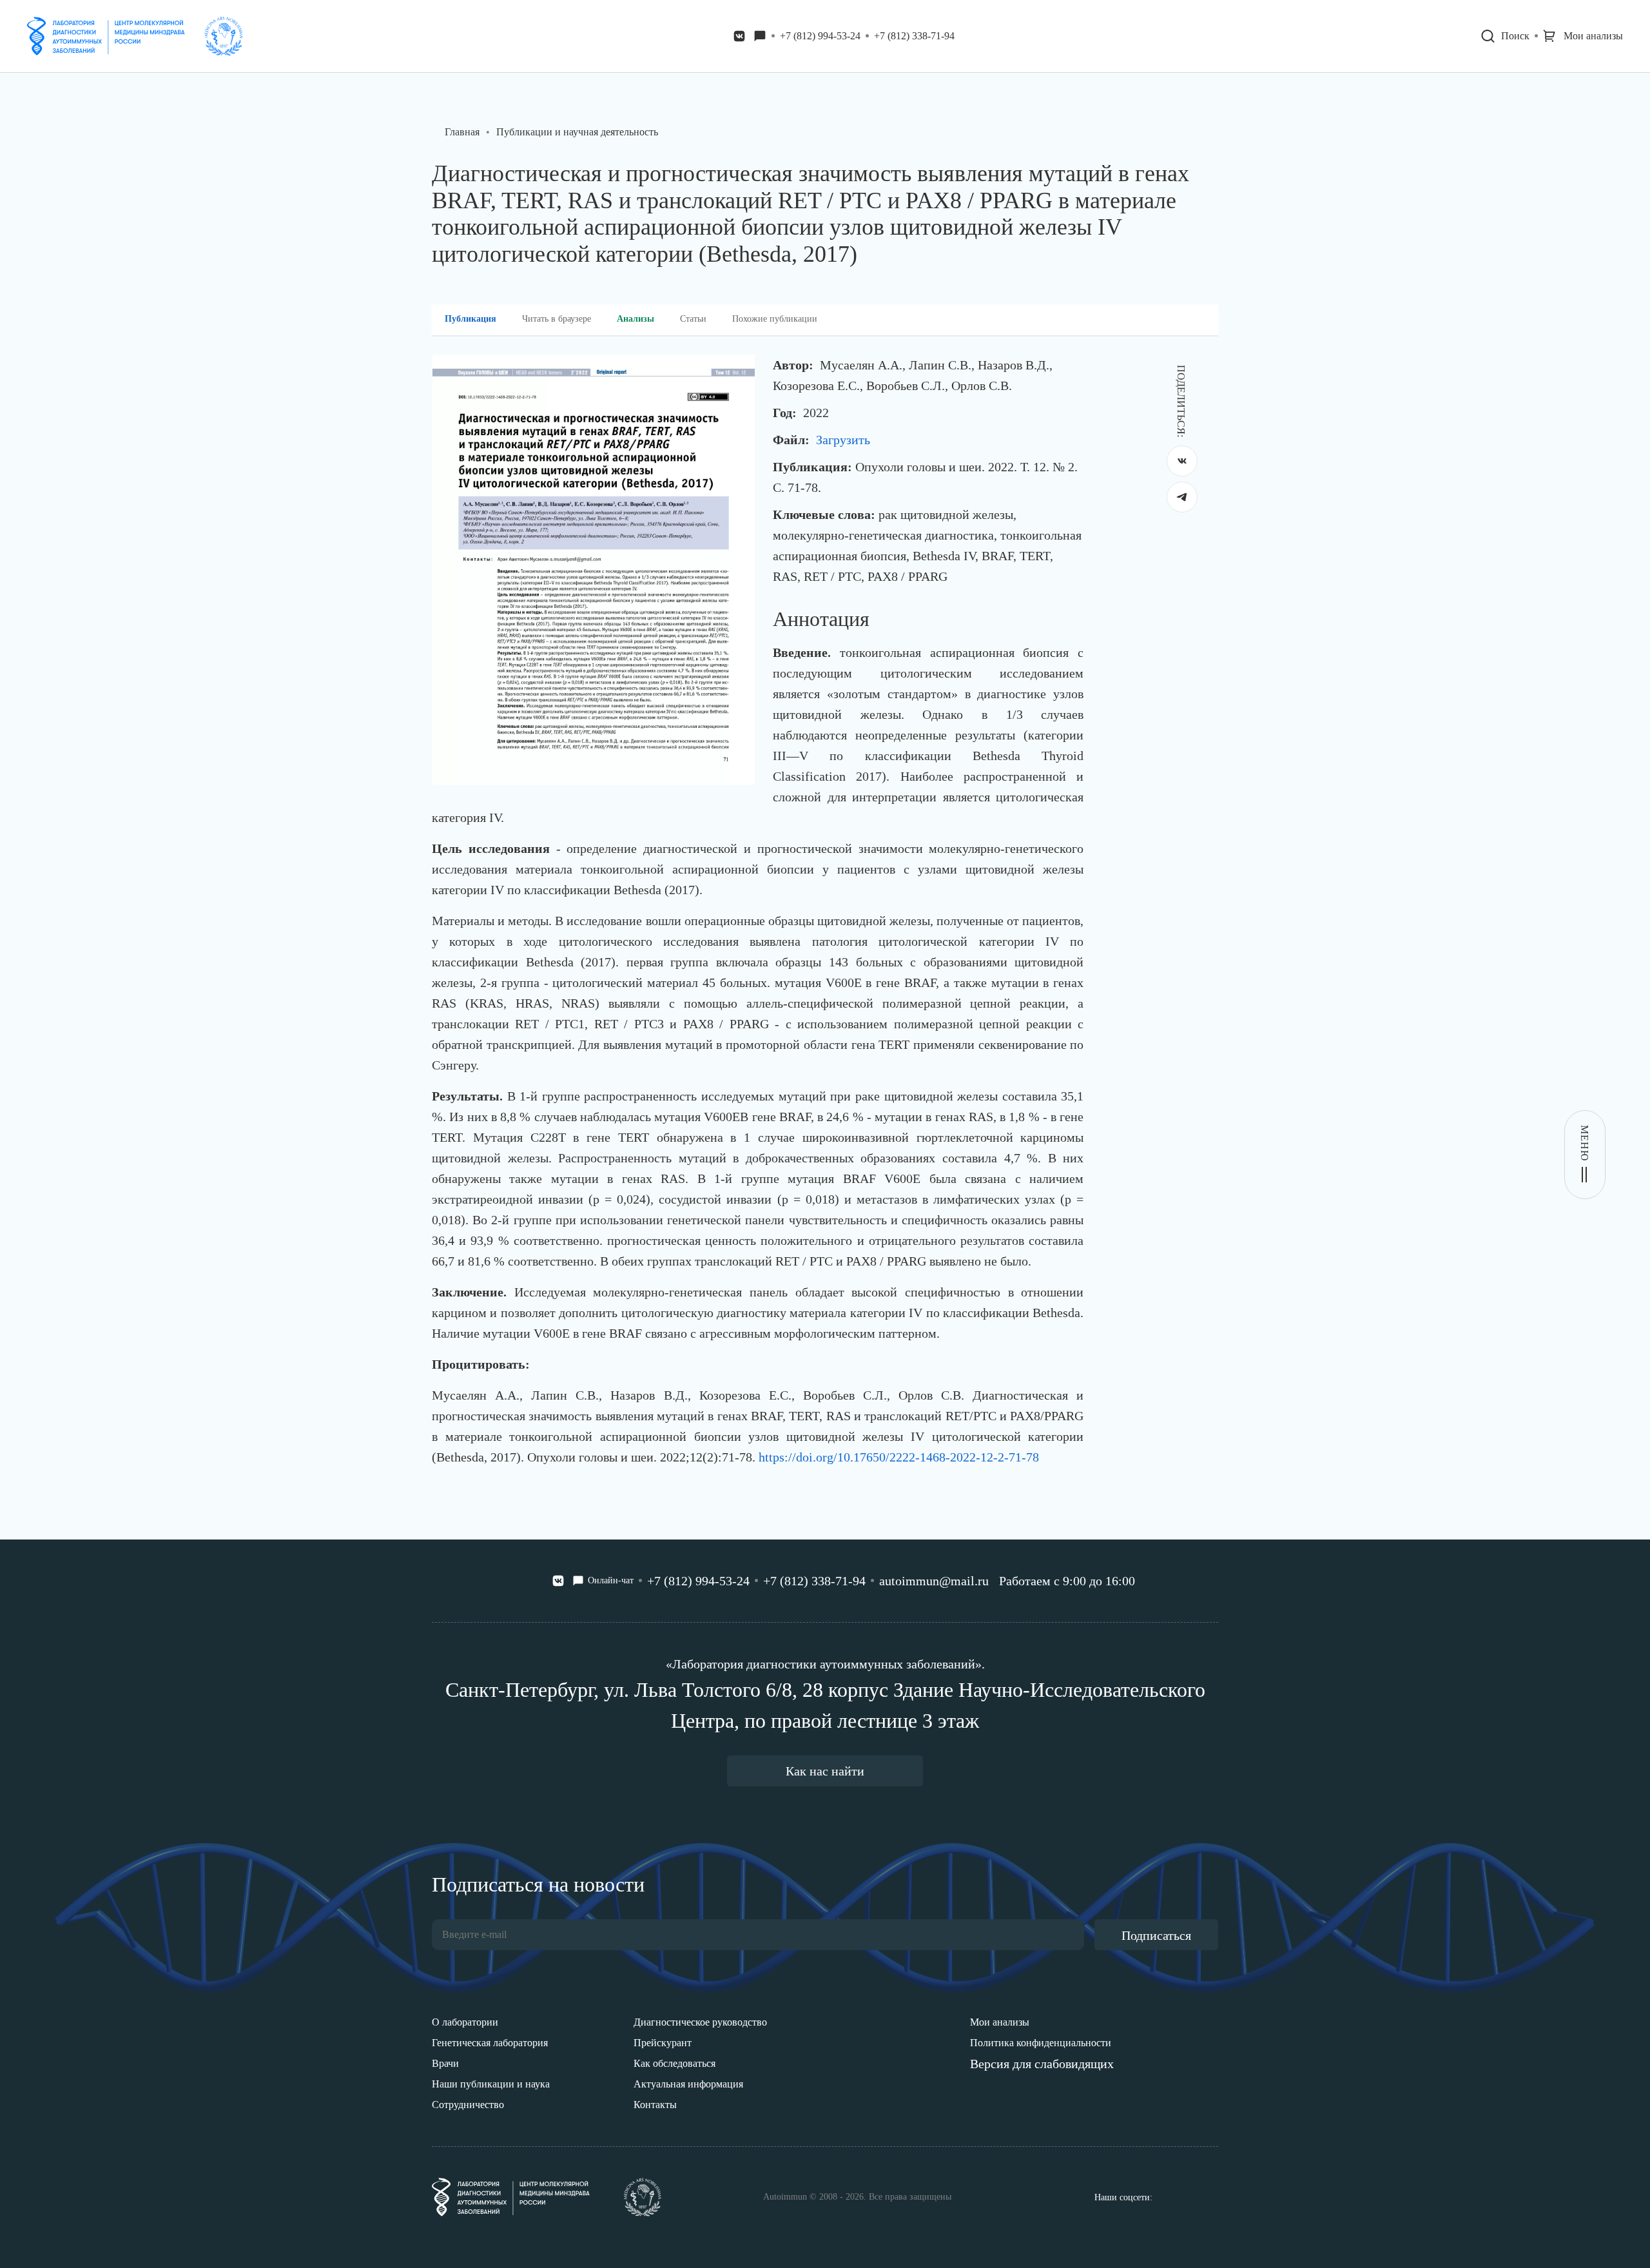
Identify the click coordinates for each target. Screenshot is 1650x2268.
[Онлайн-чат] (760, 36)
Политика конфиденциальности (1041, 2043)
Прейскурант (663, 2043)
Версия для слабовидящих (1042, 2064)
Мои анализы (1000, 2022)
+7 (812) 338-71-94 (914, 36)
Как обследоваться (675, 2063)
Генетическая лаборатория (490, 2043)
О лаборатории (465, 2022)
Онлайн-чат (611, 1580)
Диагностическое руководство (700, 2022)
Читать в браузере (557, 319)
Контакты (655, 2105)
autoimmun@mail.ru (934, 1581)
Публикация (471, 319)
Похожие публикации (775, 319)
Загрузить (843, 440)
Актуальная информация (688, 2084)
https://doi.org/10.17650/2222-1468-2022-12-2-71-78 (899, 1457)
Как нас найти (825, 1771)
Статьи (693, 319)
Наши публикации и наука (491, 2084)
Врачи (445, 2063)
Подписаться (1156, 1935)
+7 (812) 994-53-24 (820, 36)
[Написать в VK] (739, 36)
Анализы (636, 319)
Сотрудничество (468, 2105)
